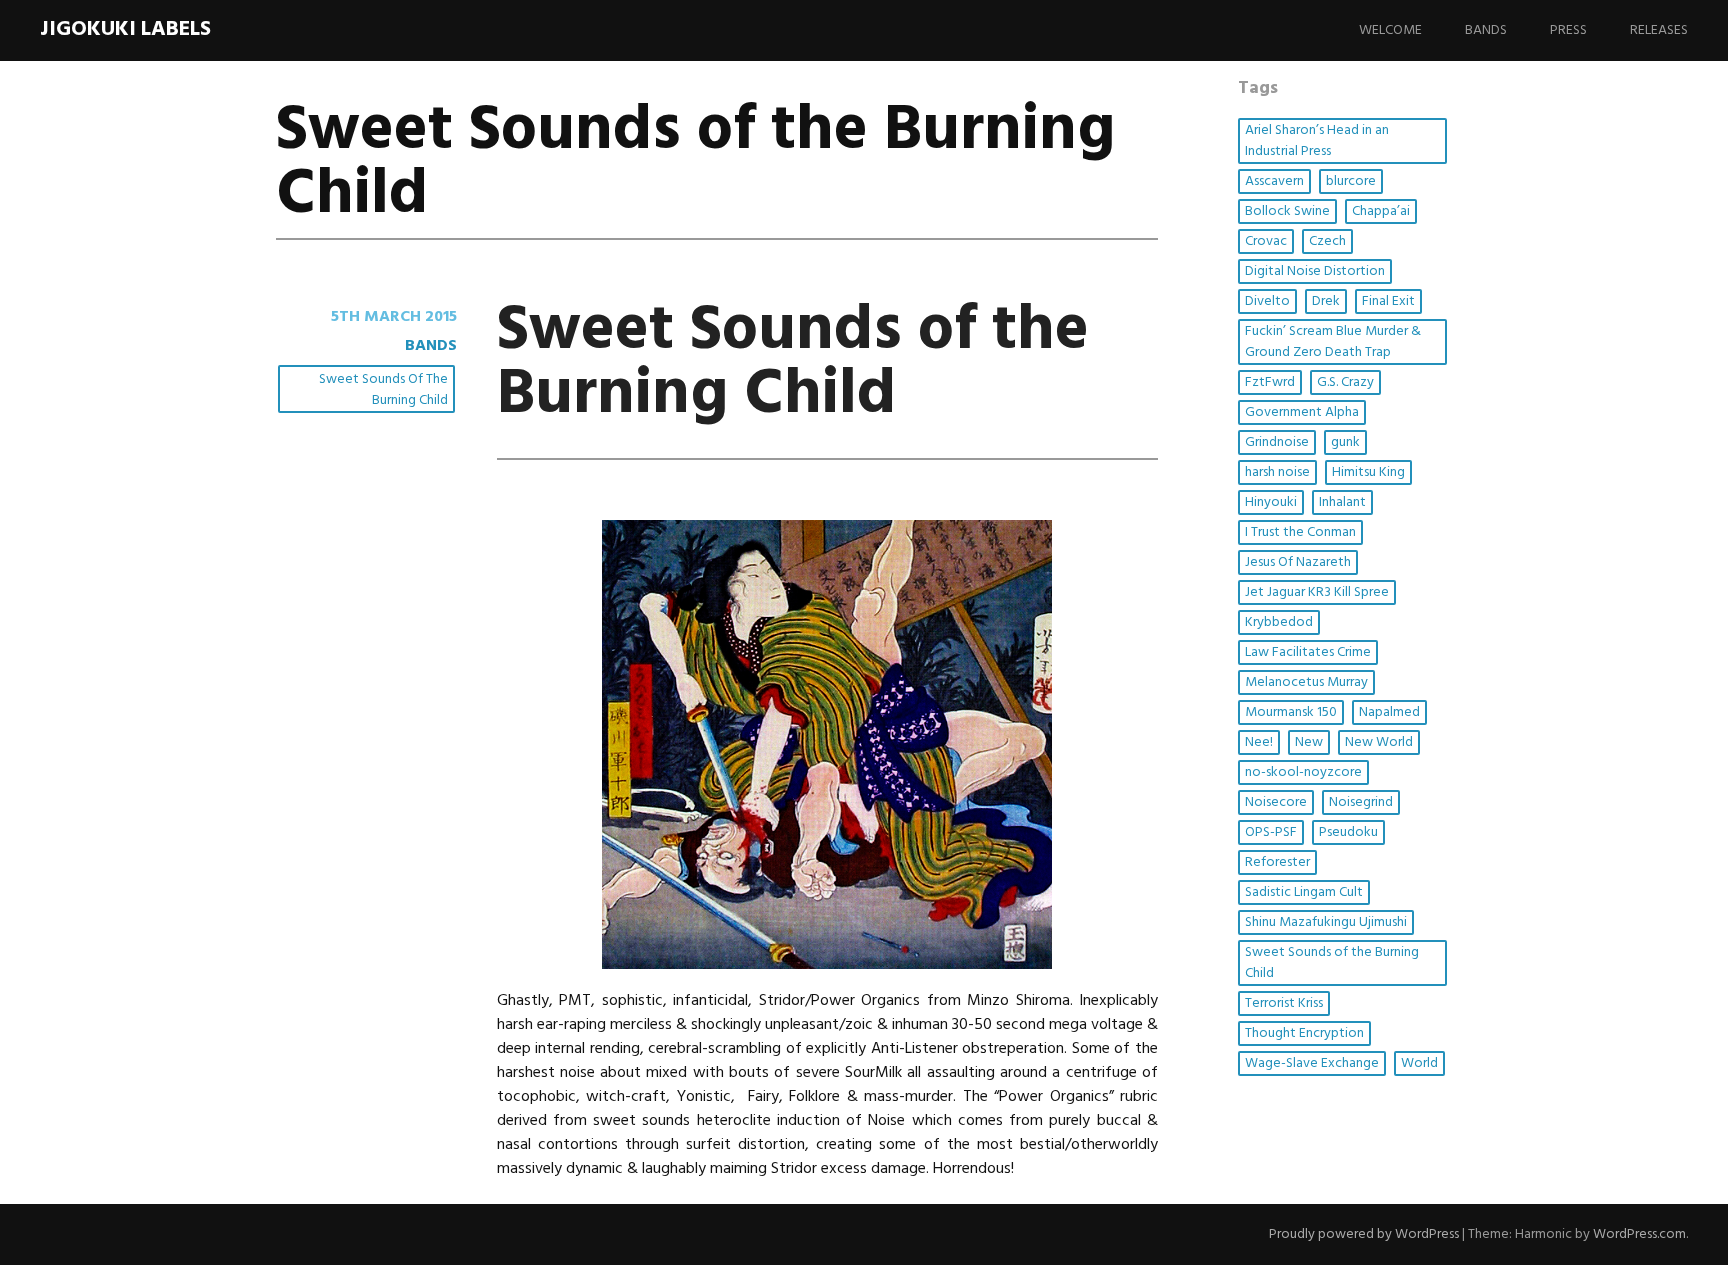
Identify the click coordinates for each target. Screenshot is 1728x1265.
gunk (1345, 442)
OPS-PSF (1271, 832)
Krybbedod (1279, 622)
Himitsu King (1368, 472)
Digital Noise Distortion (1315, 271)
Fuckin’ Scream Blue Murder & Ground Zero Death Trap (1333, 342)
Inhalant (1342, 502)
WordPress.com (1639, 1234)
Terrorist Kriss (1284, 1003)
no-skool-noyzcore (1303, 772)
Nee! (1259, 742)
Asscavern (1274, 181)
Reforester (1277, 862)
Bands (1486, 30)
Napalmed (1389, 712)
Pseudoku (1348, 832)
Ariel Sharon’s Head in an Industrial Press (1317, 141)
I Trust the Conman (1300, 532)
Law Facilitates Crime (1308, 652)
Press (1568, 30)
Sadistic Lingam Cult (1304, 892)
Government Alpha (1302, 412)
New (1309, 742)
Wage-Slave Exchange (1312, 1063)
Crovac (1266, 241)
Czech (1327, 241)
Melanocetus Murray (1306, 682)
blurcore (1351, 181)
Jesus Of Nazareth (1298, 562)
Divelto (1267, 301)
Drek (1326, 301)
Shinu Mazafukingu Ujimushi (1326, 922)
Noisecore (1276, 802)
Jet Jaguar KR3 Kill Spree (1317, 592)
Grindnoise (1277, 442)
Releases (1659, 30)
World (1419, 1063)
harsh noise (1277, 472)
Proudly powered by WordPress (1364, 1234)
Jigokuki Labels (125, 29)
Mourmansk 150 (1291, 712)
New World (1379, 742)
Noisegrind (1361, 802)
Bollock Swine (1287, 211)
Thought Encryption (1304, 1033)
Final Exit (1388, 301)
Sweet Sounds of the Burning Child (383, 390)
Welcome (1390, 30)
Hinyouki (1271, 502)
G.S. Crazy (1345, 382)
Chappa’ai (1381, 211)
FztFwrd (1270, 382)
